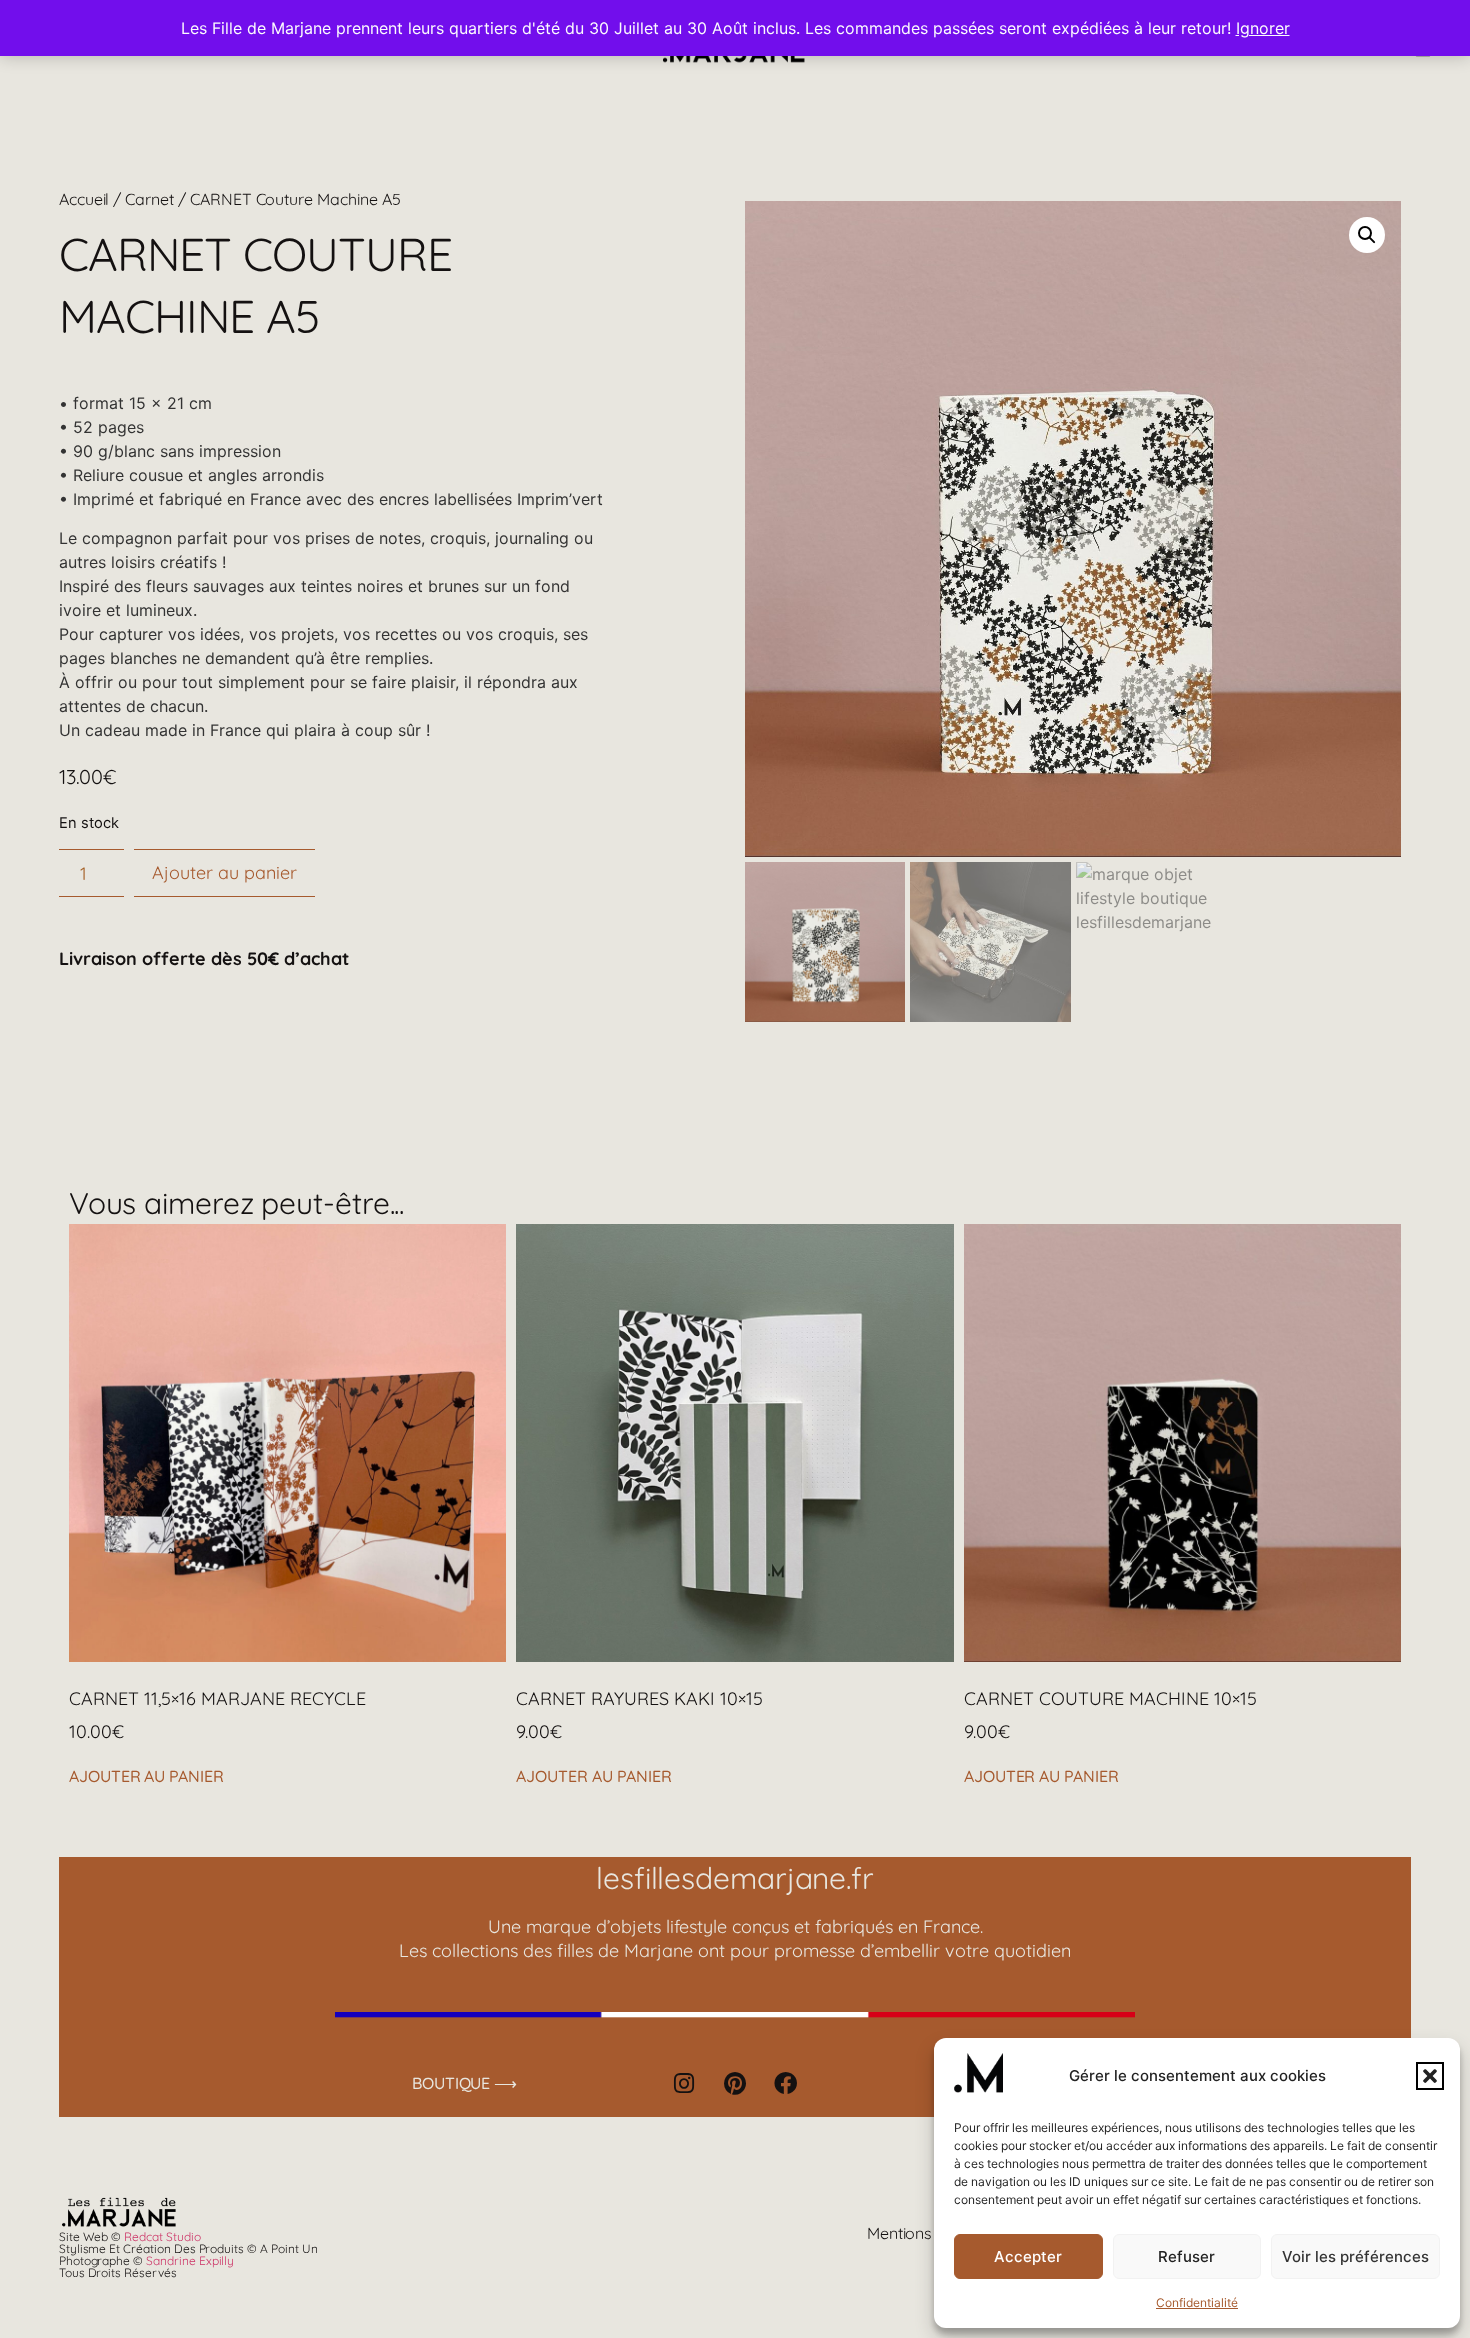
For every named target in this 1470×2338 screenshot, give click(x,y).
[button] (1430, 2076)
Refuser (1186, 2256)
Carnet (149, 199)
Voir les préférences (1355, 2256)
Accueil (84, 199)
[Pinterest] (735, 2083)
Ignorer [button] (1263, 28)
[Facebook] (786, 2083)
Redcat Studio (162, 2236)
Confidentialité (1197, 2302)
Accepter (1028, 2256)
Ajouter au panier (224, 872)
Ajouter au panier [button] (146, 1776)
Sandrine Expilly (190, 2260)
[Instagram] (684, 2083)
